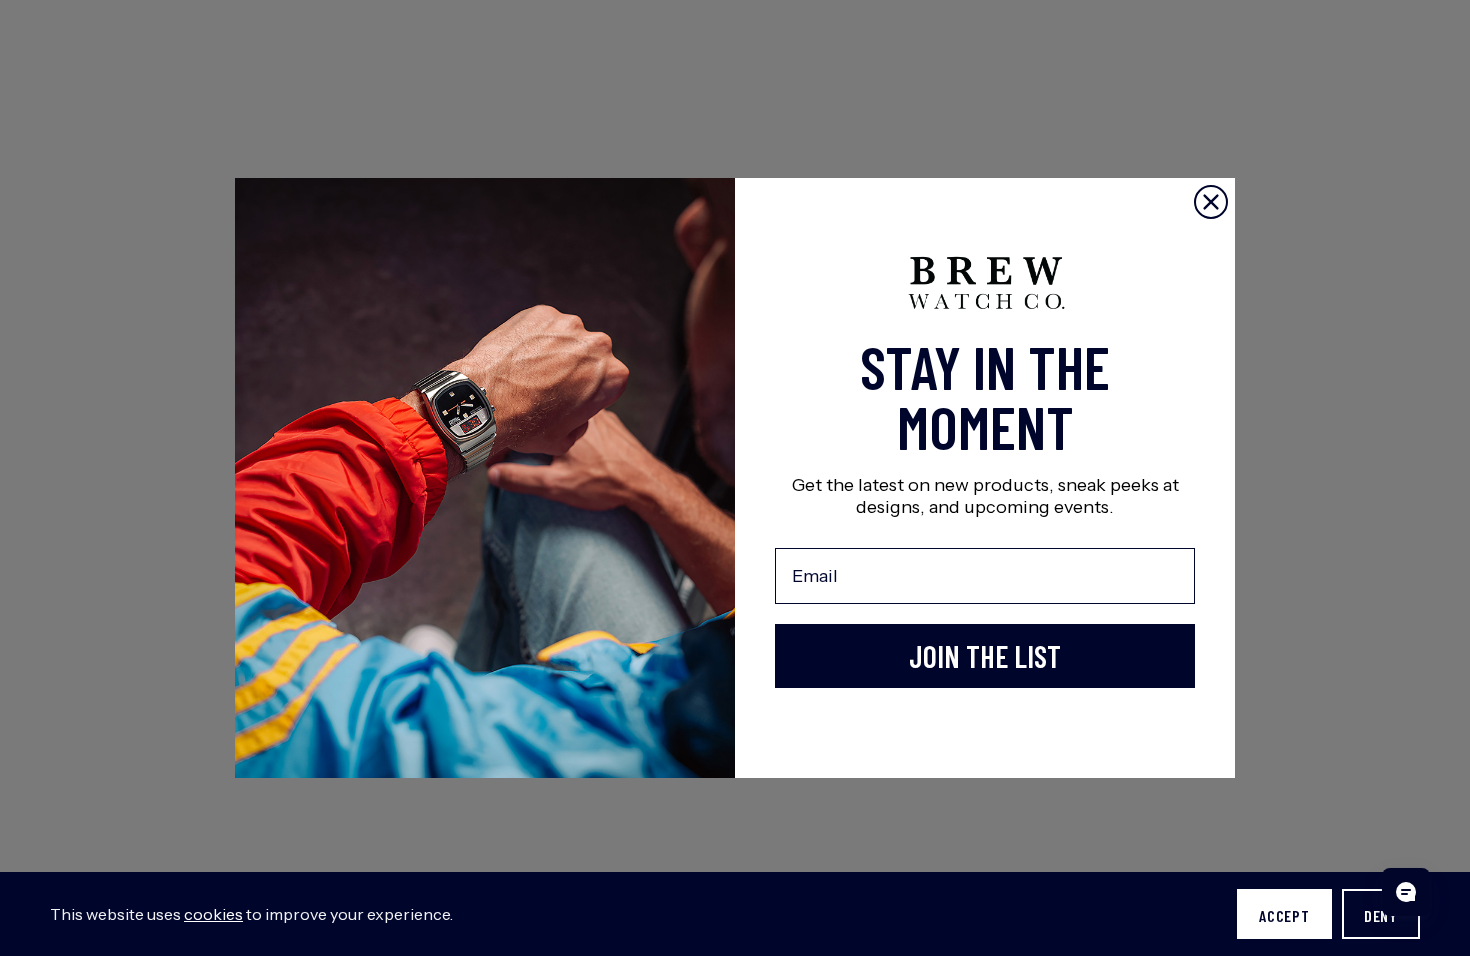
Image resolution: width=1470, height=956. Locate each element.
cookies (213, 914)
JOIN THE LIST (985, 656)
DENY (1381, 915)
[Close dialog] (1211, 202)
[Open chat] (1406, 892)
